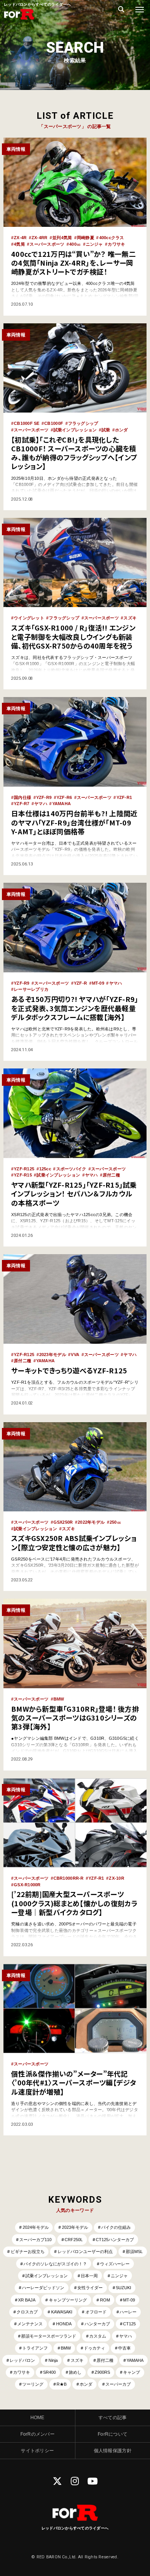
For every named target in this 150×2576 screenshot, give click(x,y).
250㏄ (115, 1522)
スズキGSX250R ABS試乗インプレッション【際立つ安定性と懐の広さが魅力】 (74, 1542)
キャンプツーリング (68, 2300)
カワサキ (116, 244)
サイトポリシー (37, 2451)
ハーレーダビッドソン (43, 2288)
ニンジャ (94, 244)
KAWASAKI (62, 2312)
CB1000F (54, 423)
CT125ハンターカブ (115, 2240)
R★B (62, 2384)
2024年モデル (36, 2227)
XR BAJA (27, 2300)
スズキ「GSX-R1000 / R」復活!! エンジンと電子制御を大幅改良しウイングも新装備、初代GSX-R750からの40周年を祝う (73, 637)
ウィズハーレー (115, 2264)
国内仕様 (22, 797)
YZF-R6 (64, 797)
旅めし (75, 2372)
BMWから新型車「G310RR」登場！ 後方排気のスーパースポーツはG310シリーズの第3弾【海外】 (75, 1718)
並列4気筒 (62, 238)
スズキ (130, 618)
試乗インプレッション (75, 430)
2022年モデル (91, 1522)
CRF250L (74, 2240)
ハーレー (128, 2312)
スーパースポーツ (47, 244)
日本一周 (89, 2276)
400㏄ (75, 244)
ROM (105, 2300)
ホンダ (122, 430)
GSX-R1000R (27, 1885)
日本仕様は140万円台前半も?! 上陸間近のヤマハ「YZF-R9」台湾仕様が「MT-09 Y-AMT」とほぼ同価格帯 (74, 822)
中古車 (124, 2348)
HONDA (64, 2324)
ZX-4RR (40, 238)
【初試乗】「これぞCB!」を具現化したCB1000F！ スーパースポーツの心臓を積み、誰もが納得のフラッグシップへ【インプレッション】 (74, 453)
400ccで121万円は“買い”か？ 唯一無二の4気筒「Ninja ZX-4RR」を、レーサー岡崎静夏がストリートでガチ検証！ (73, 263)
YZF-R (80, 983)
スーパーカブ (118, 2384)
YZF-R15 (23, 1175)
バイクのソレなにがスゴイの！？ (55, 2264)
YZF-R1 (124, 797)
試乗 (106, 430)
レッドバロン (22, 2360)
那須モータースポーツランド (49, 2336)
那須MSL (134, 2252)
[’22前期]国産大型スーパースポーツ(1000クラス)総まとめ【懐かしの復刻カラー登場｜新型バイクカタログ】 (74, 1903)
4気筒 (19, 244)
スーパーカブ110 (35, 2240)
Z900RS (102, 2372)
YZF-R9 (44, 797)
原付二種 (111, 1175)
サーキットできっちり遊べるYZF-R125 (69, 1370)
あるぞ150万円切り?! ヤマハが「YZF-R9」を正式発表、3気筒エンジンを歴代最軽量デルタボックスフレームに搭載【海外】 (75, 1008)
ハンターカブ (97, 2324)
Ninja (53, 2360)
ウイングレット (29, 618)
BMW (59, 1699)
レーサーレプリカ (31, 989)
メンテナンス (30, 2324)
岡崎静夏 (86, 238)
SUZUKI (123, 2288)
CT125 (129, 2324)
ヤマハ (41, 804)
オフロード (96, 2312)
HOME (37, 2418)
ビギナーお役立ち (28, 2252)
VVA (75, 1355)
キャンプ (132, 2372)
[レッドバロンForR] (19, 19)
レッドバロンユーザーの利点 (85, 2252)
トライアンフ (35, 2348)
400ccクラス (112, 238)
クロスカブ (27, 2312)
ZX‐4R (20, 238)
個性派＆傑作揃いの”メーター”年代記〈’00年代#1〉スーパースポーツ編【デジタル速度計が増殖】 (74, 2083)
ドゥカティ (94, 2348)
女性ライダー (90, 2288)
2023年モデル (53, 1355)
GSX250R (63, 1522)
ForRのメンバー (37, 2434)
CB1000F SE (27, 423)
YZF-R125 (24, 1169)
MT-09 (98, 983)
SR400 (49, 2372)
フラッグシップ (83, 423)
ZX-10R (117, 1878)
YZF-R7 (22, 804)
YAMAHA (62, 804)
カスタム (98, 2336)
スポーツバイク (71, 1169)
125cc (45, 1169)
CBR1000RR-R (69, 1878)
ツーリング (33, 2384)
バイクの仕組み (116, 2227)
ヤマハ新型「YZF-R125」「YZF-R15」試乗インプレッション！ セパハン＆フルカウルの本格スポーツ (74, 1194)
